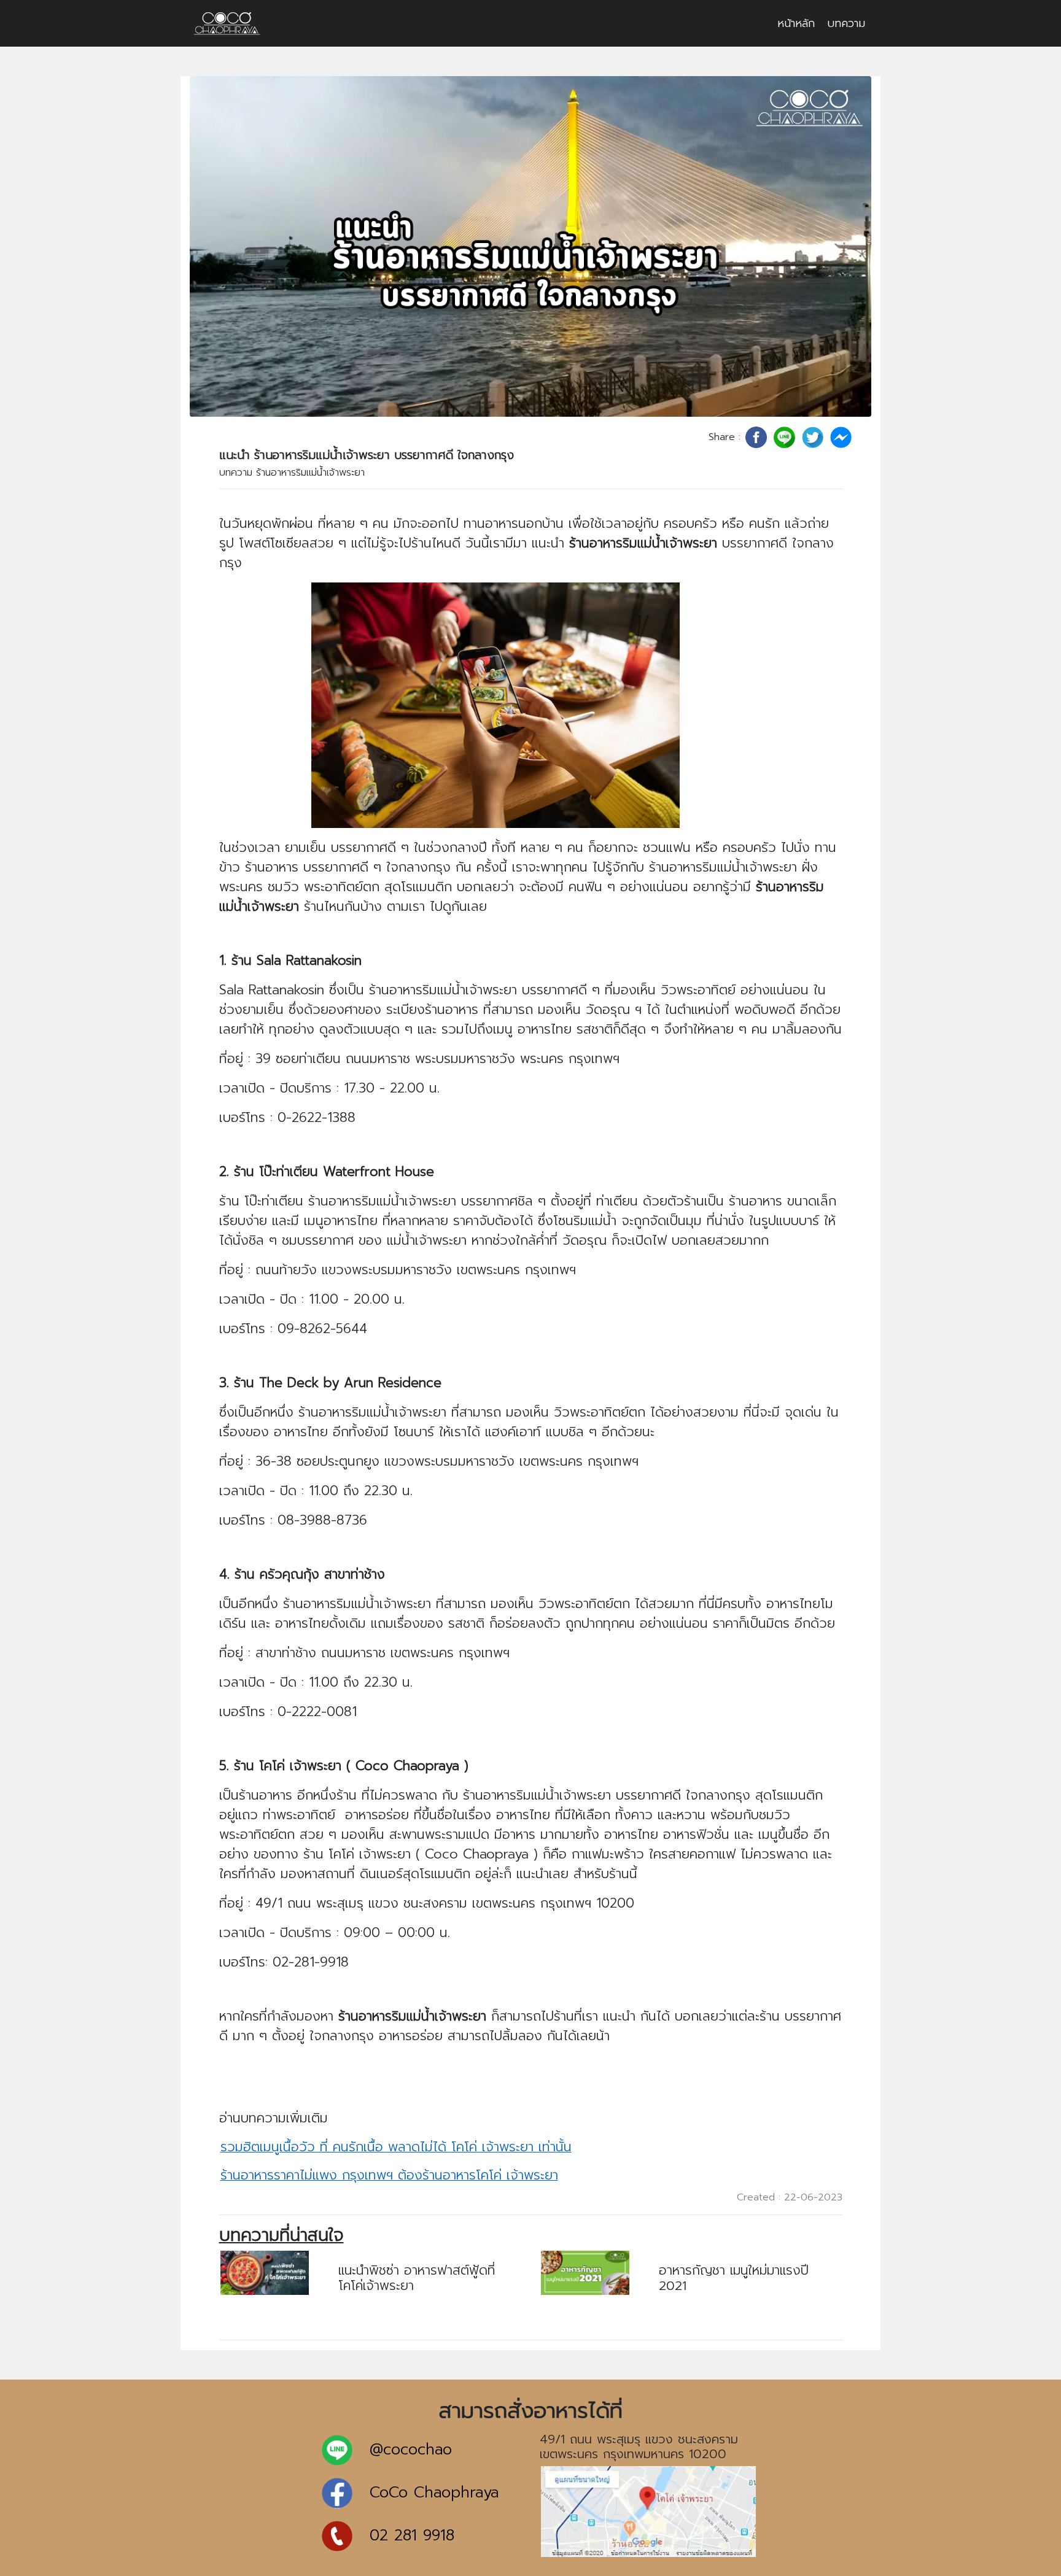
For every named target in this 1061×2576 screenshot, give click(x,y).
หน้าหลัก (796, 23)
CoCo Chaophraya (434, 2493)
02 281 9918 (412, 2536)
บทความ (846, 23)
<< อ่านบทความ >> (384, 2309)
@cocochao (411, 2450)
